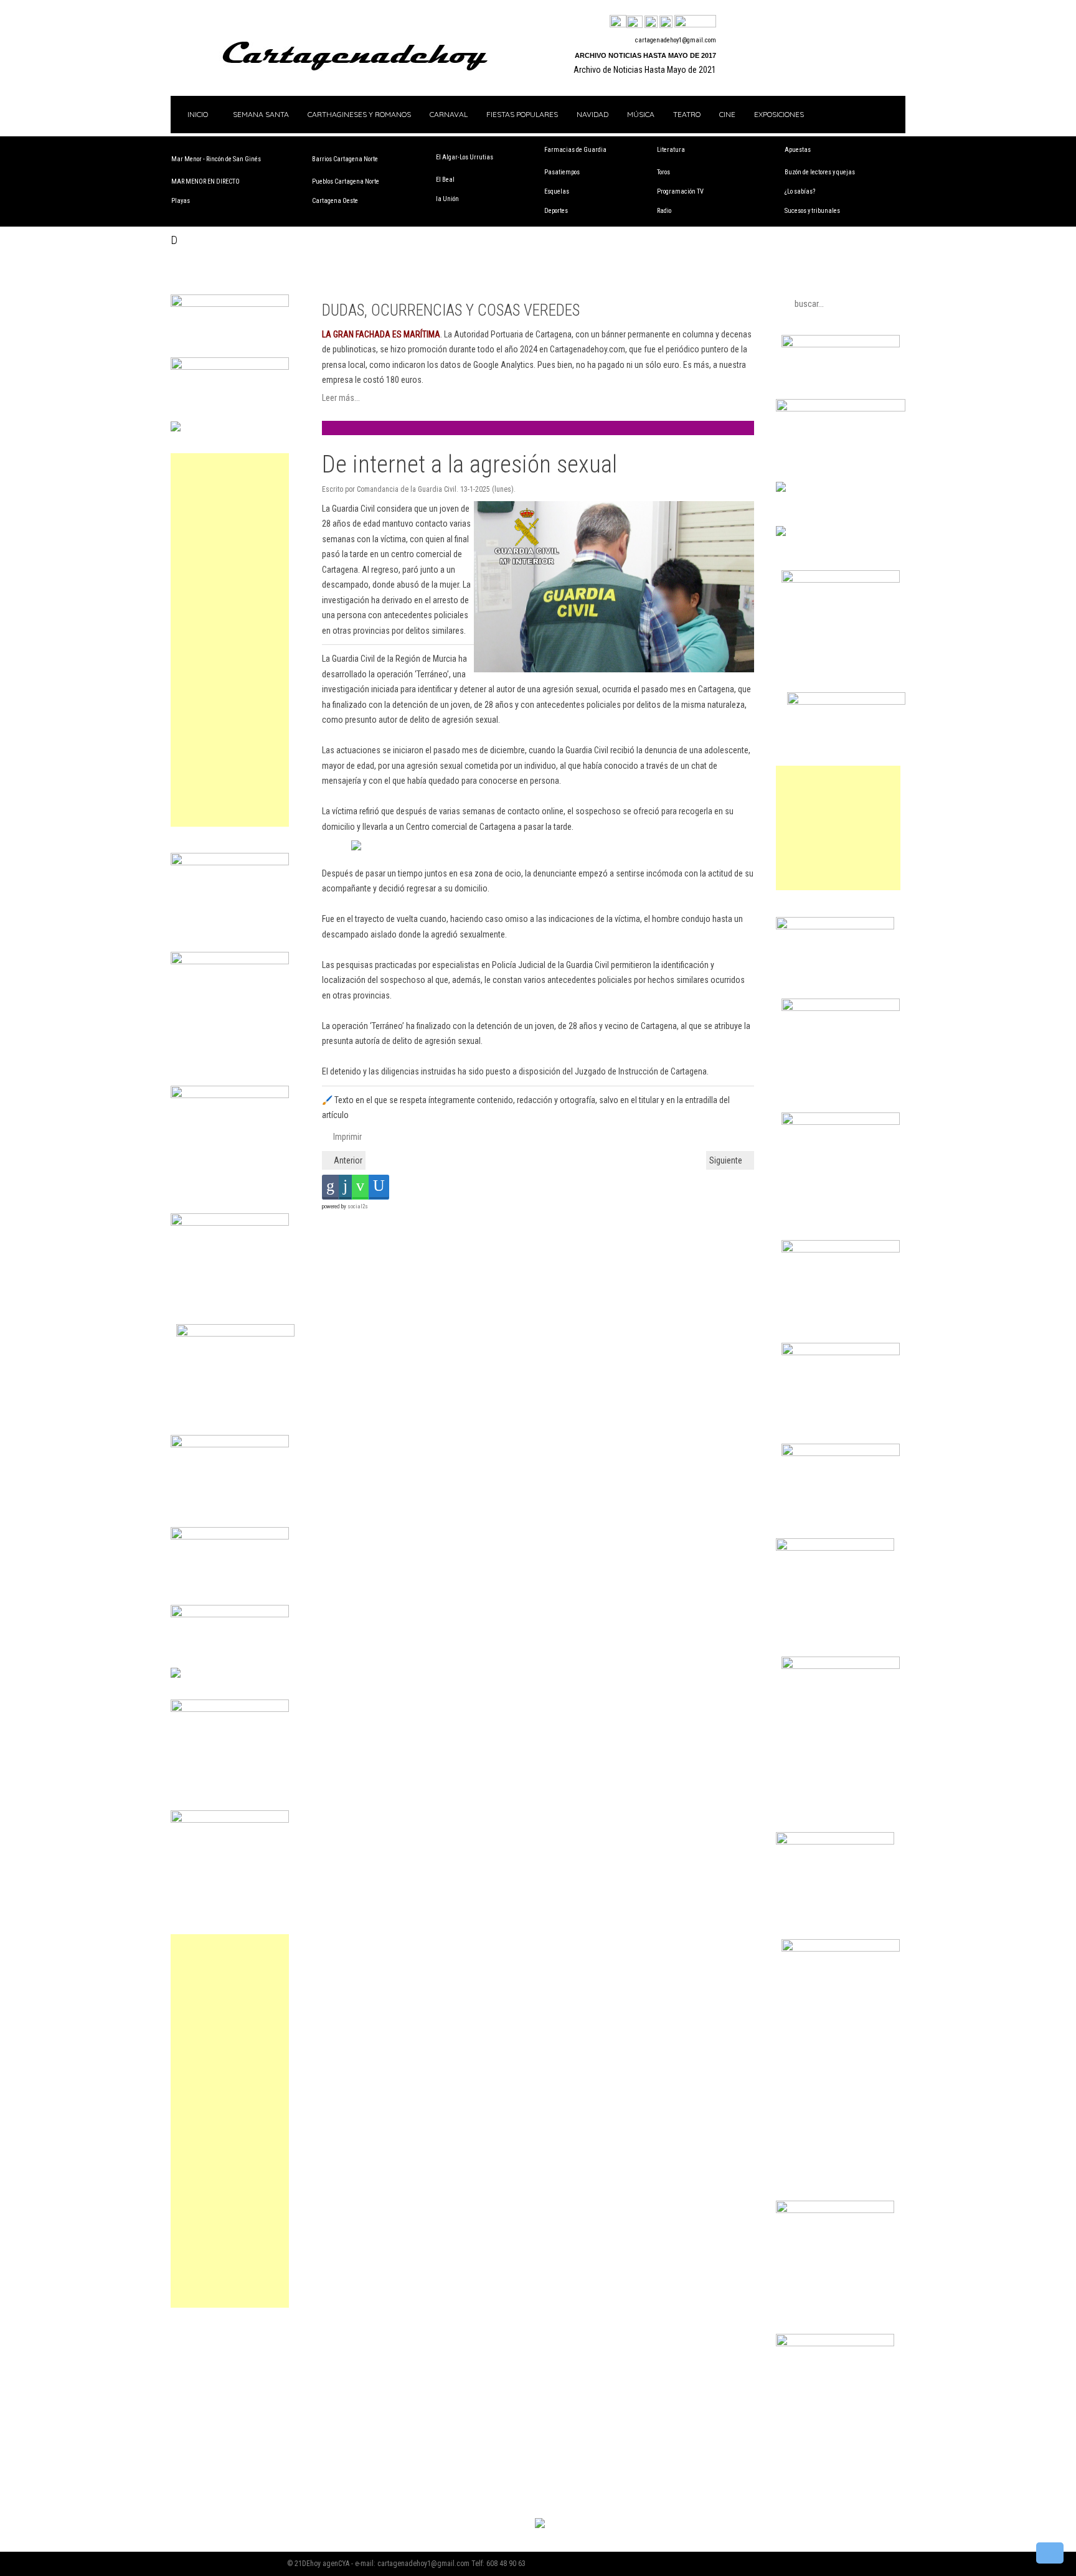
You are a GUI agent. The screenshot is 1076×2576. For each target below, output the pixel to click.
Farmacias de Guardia (575, 150)
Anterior (347, 1160)
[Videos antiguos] (666, 22)
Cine (727, 114)
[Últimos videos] (651, 22)
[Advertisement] (230, 640)
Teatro (687, 114)
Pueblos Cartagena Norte (346, 181)
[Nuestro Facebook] (618, 22)
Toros (663, 172)
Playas (181, 201)
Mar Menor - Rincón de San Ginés (216, 159)
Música (641, 114)
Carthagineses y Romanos (359, 114)
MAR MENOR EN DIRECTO (205, 181)
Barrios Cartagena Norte (345, 159)
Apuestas (798, 150)
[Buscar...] (695, 22)
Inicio (197, 114)
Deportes (556, 211)
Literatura (671, 150)
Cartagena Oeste (335, 201)
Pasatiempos (562, 172)
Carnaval (449, 114)
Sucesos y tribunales (812, 211)
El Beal (445, 180)
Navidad (592, 114)
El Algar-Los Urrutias (465, 157)
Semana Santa (261, 114)
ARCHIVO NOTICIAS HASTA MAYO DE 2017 (645, 55)
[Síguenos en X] (635, 22)
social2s (358, 1206)
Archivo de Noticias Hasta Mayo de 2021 (645, 70)
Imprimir (347, 1137)
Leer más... (341, 398)
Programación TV (680, 191)
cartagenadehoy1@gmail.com (676, 40)
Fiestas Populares (522, 114)
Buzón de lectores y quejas (820, 172)
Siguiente (727, 1160)
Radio (664, 211)
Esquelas (557, 191)
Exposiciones (779, 114)
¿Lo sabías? (800, 191)
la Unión (447, 199)
